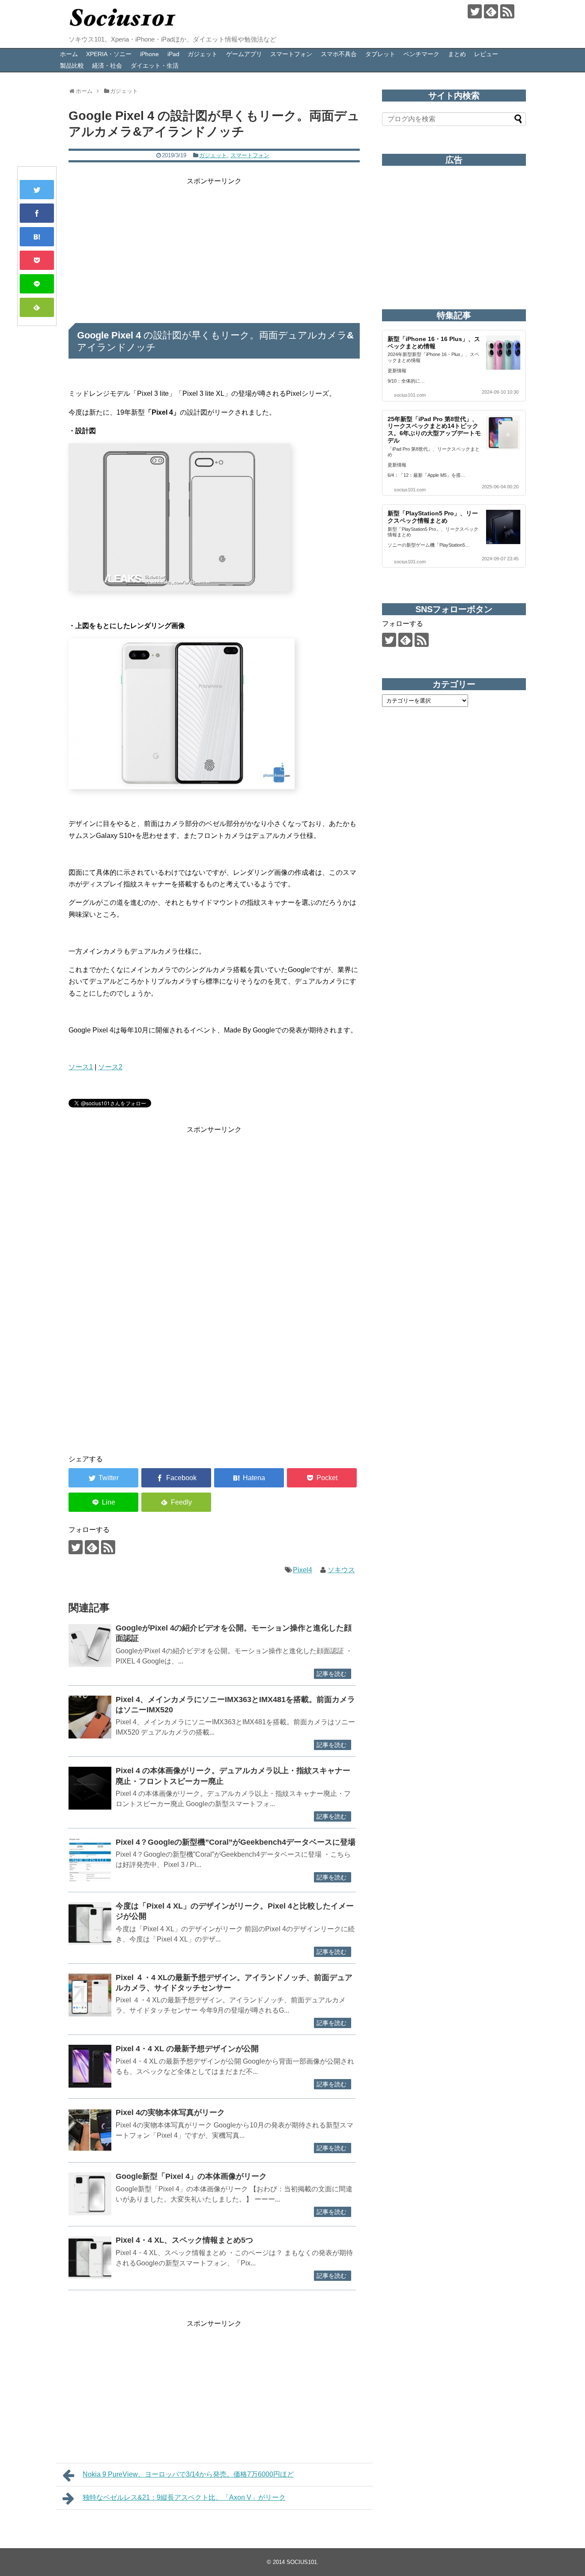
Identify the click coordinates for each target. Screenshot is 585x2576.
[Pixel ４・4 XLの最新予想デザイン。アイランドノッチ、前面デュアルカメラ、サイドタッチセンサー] (90, 1995)
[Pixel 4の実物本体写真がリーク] (90, 2130)
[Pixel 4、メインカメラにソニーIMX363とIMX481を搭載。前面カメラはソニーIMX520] (90, 1717)
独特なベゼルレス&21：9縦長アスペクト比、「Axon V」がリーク (184, 2497)
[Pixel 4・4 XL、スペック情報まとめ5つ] (90, 2258)
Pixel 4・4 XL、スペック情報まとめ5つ (184, 2240)
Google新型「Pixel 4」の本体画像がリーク (191, 2176)
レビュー (486, 54)
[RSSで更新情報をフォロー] (507, 11)
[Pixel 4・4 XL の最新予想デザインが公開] (90, 2066)
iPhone (149, 54)
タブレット (380, 54)
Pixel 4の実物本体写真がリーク (170, 2112)
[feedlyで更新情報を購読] (491, 11)
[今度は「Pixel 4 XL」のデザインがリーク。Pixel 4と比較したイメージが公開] (90, 1924)
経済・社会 (107, 66)
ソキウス (341, 1570)
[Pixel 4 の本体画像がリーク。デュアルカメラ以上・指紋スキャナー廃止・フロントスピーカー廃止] (90, 1788)
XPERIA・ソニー (109, 54)
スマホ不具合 (339, 54)
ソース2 (110, 1067)
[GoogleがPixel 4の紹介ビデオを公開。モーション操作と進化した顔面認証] (90, 1646)
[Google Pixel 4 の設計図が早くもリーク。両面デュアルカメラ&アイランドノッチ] (37, 237)
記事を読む (331, 1674)
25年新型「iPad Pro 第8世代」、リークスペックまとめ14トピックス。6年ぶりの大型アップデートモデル (434, 430)
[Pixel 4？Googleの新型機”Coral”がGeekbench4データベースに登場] (90, 1860)
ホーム (69, 54)
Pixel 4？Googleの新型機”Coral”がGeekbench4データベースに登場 (236, 1842)
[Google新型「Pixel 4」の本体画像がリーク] (90, 2194)
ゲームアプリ (244, 54)
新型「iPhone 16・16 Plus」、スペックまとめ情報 (434, 343)
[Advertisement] (214, 247)
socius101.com (410, 395)
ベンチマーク (421, 54)
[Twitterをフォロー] (475, 11)
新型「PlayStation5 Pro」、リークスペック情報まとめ (433, 517)
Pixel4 (303, 1570)
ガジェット (203, 54)
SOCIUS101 (302, 2562)
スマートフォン (291, 54)
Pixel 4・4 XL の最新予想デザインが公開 (187, 2049)
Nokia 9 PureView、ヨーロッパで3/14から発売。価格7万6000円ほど (188, 2474)
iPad (173, 54)
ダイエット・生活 (155, 66)
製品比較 (72, 66)
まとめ (457, 54)
